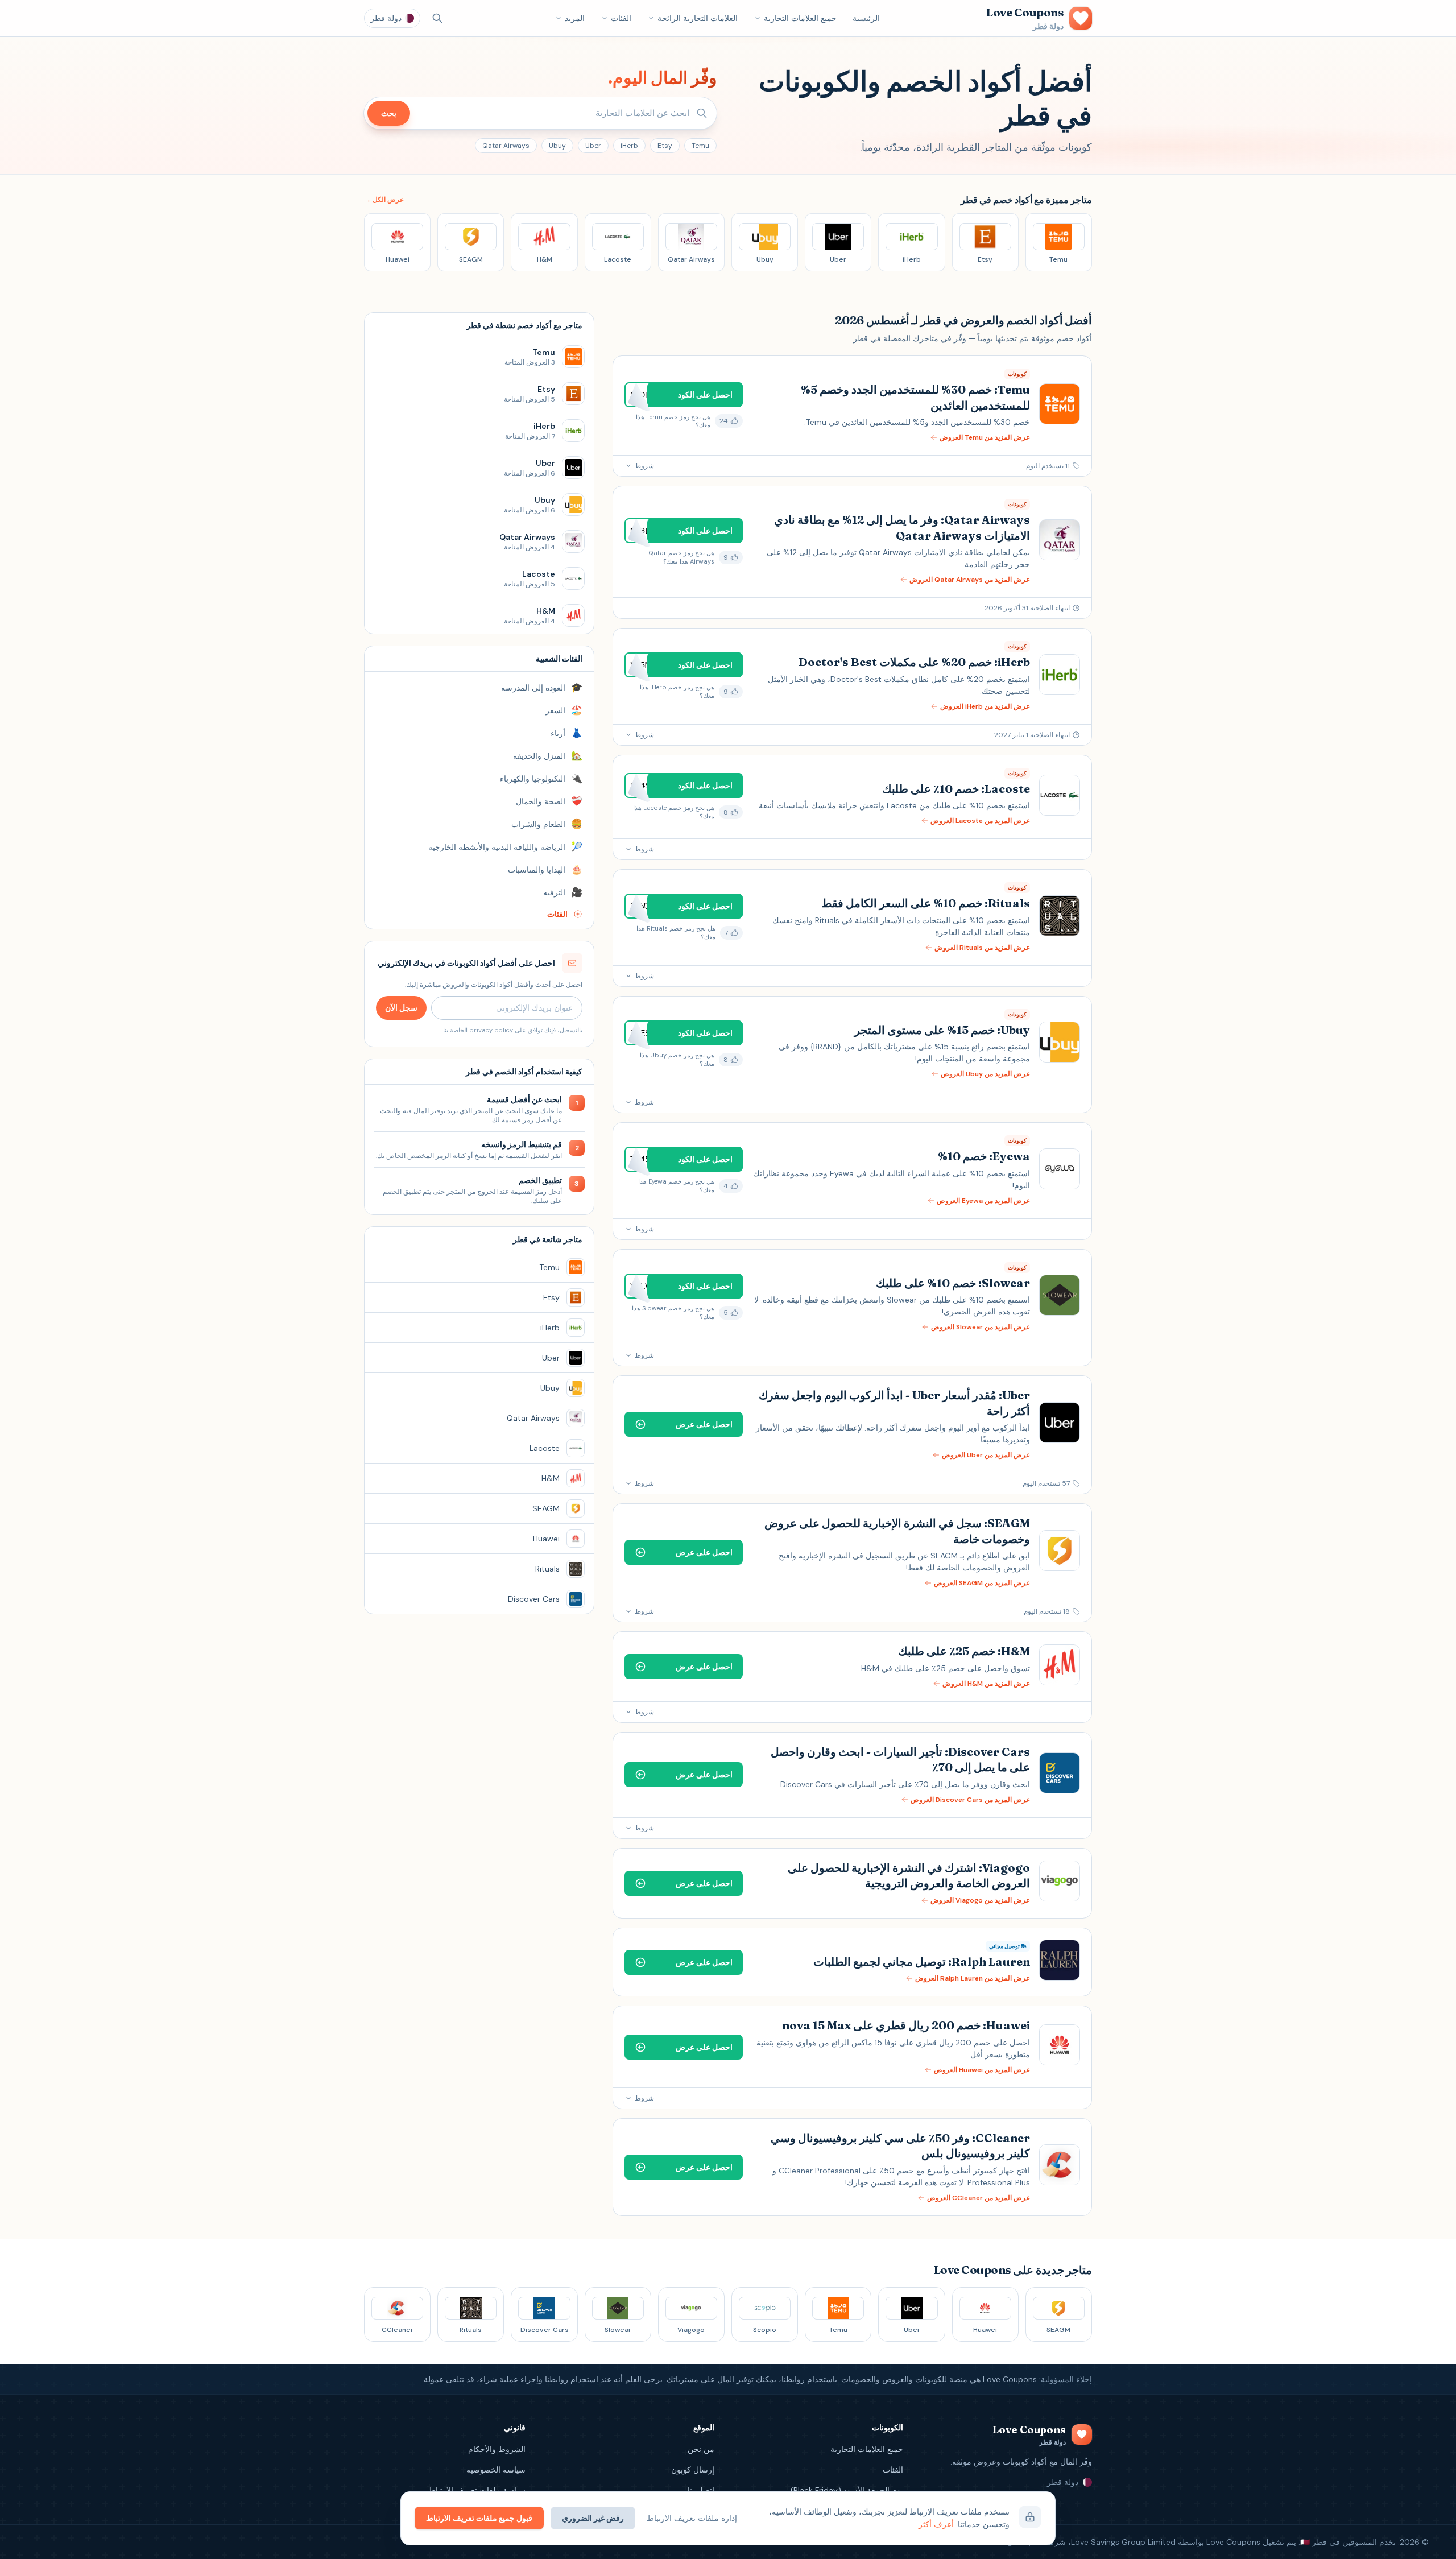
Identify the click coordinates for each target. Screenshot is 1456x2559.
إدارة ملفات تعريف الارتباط (692, 2518)
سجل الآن (401, 1008)
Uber (593, 146)
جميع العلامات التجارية (800, 18)
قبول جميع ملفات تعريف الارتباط (479, 2518)
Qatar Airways (506, 146)
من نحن (701, 2449)
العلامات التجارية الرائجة (698, 18)
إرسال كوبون (693, 2470)
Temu (700, 146)
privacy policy (491, 1030)
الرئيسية (866, 18)
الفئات (621, 18)
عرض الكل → (384, 200)
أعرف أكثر (936, 2524)
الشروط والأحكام (497, 2449)
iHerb (629, 146)
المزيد (575, 18)
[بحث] (437, 18)
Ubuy (557, 146)
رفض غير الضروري (593, 2518)
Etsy (665, 146)
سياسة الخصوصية (496, 2470)
